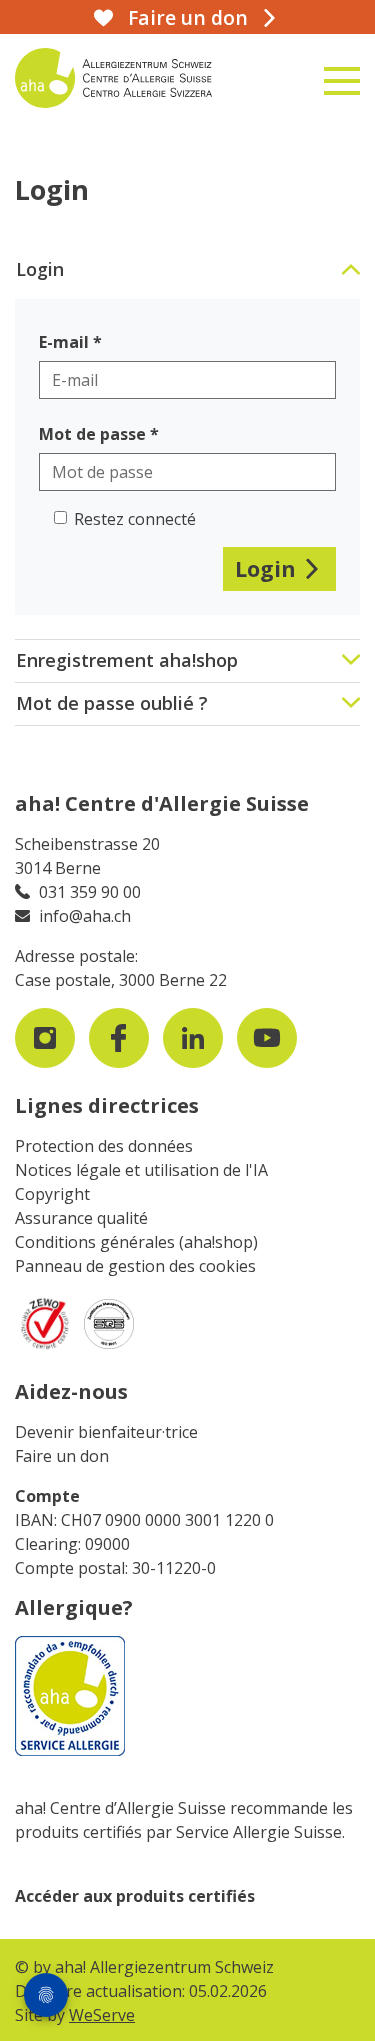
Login (265, 568)
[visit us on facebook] (119, 1038)
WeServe (102, 2015)
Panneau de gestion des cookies (135, 1266)
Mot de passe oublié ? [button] (112, 703)
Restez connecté (135, 519)
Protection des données (104, 1146)
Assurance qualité (81, 1218)
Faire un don (62, 1456)
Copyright (52, 1194)
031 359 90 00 (90, 892)
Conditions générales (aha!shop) (136, 1242)
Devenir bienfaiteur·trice (106, 1432)
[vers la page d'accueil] (130, 78)
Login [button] (40, 269)
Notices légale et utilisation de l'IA (141, 1170)
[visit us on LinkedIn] (193, 1038)
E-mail (64, 342)
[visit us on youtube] (267, 1038)
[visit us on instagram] (45, 1038)
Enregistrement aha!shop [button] (127, 660)
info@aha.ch (85, 916)
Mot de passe (92, 434)
